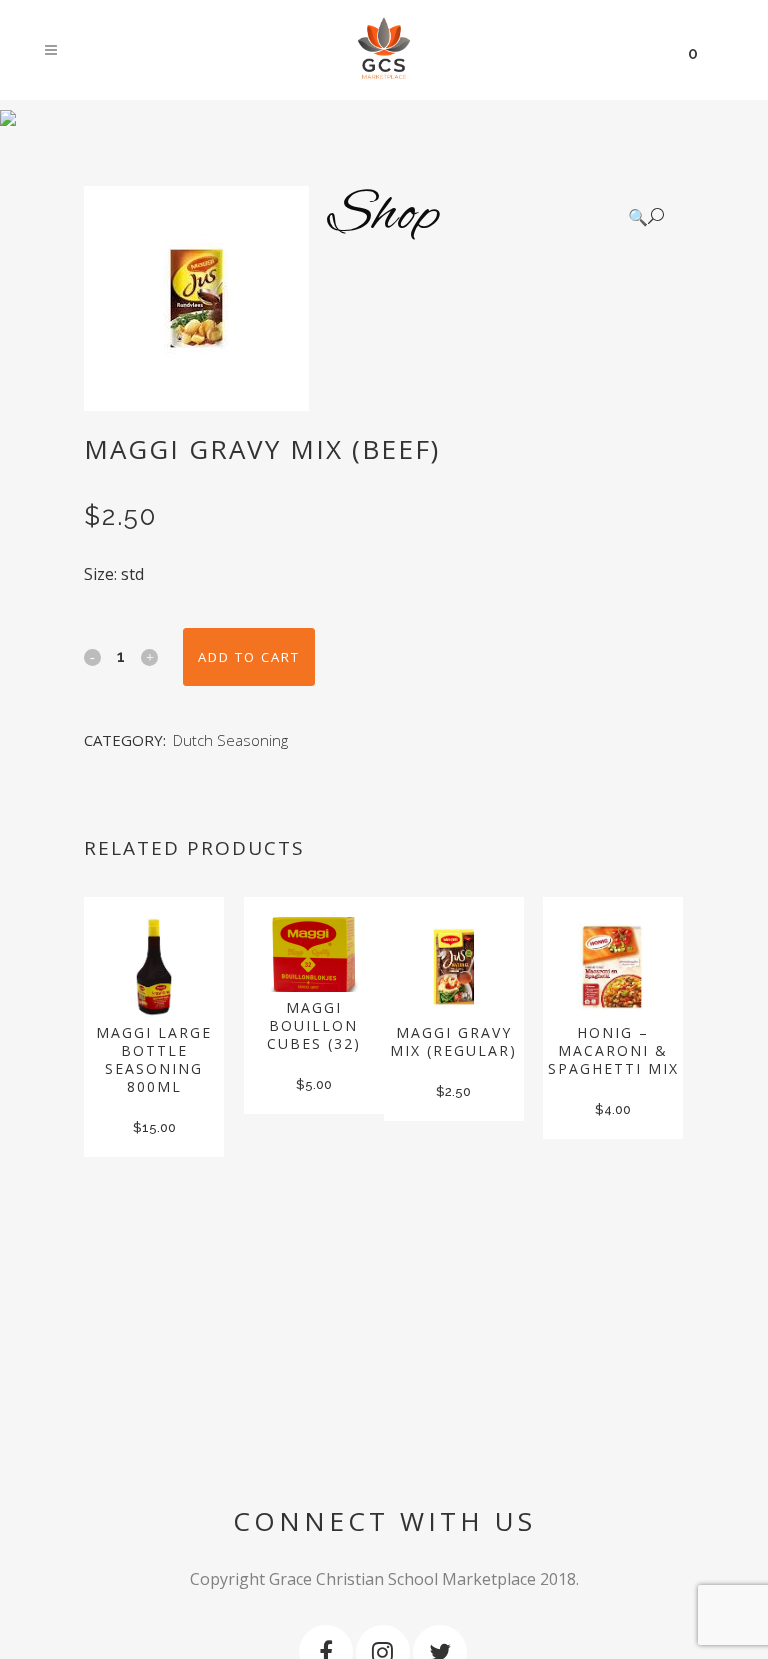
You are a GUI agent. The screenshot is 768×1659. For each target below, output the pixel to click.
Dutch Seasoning (230, 740)
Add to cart (249, 657)
